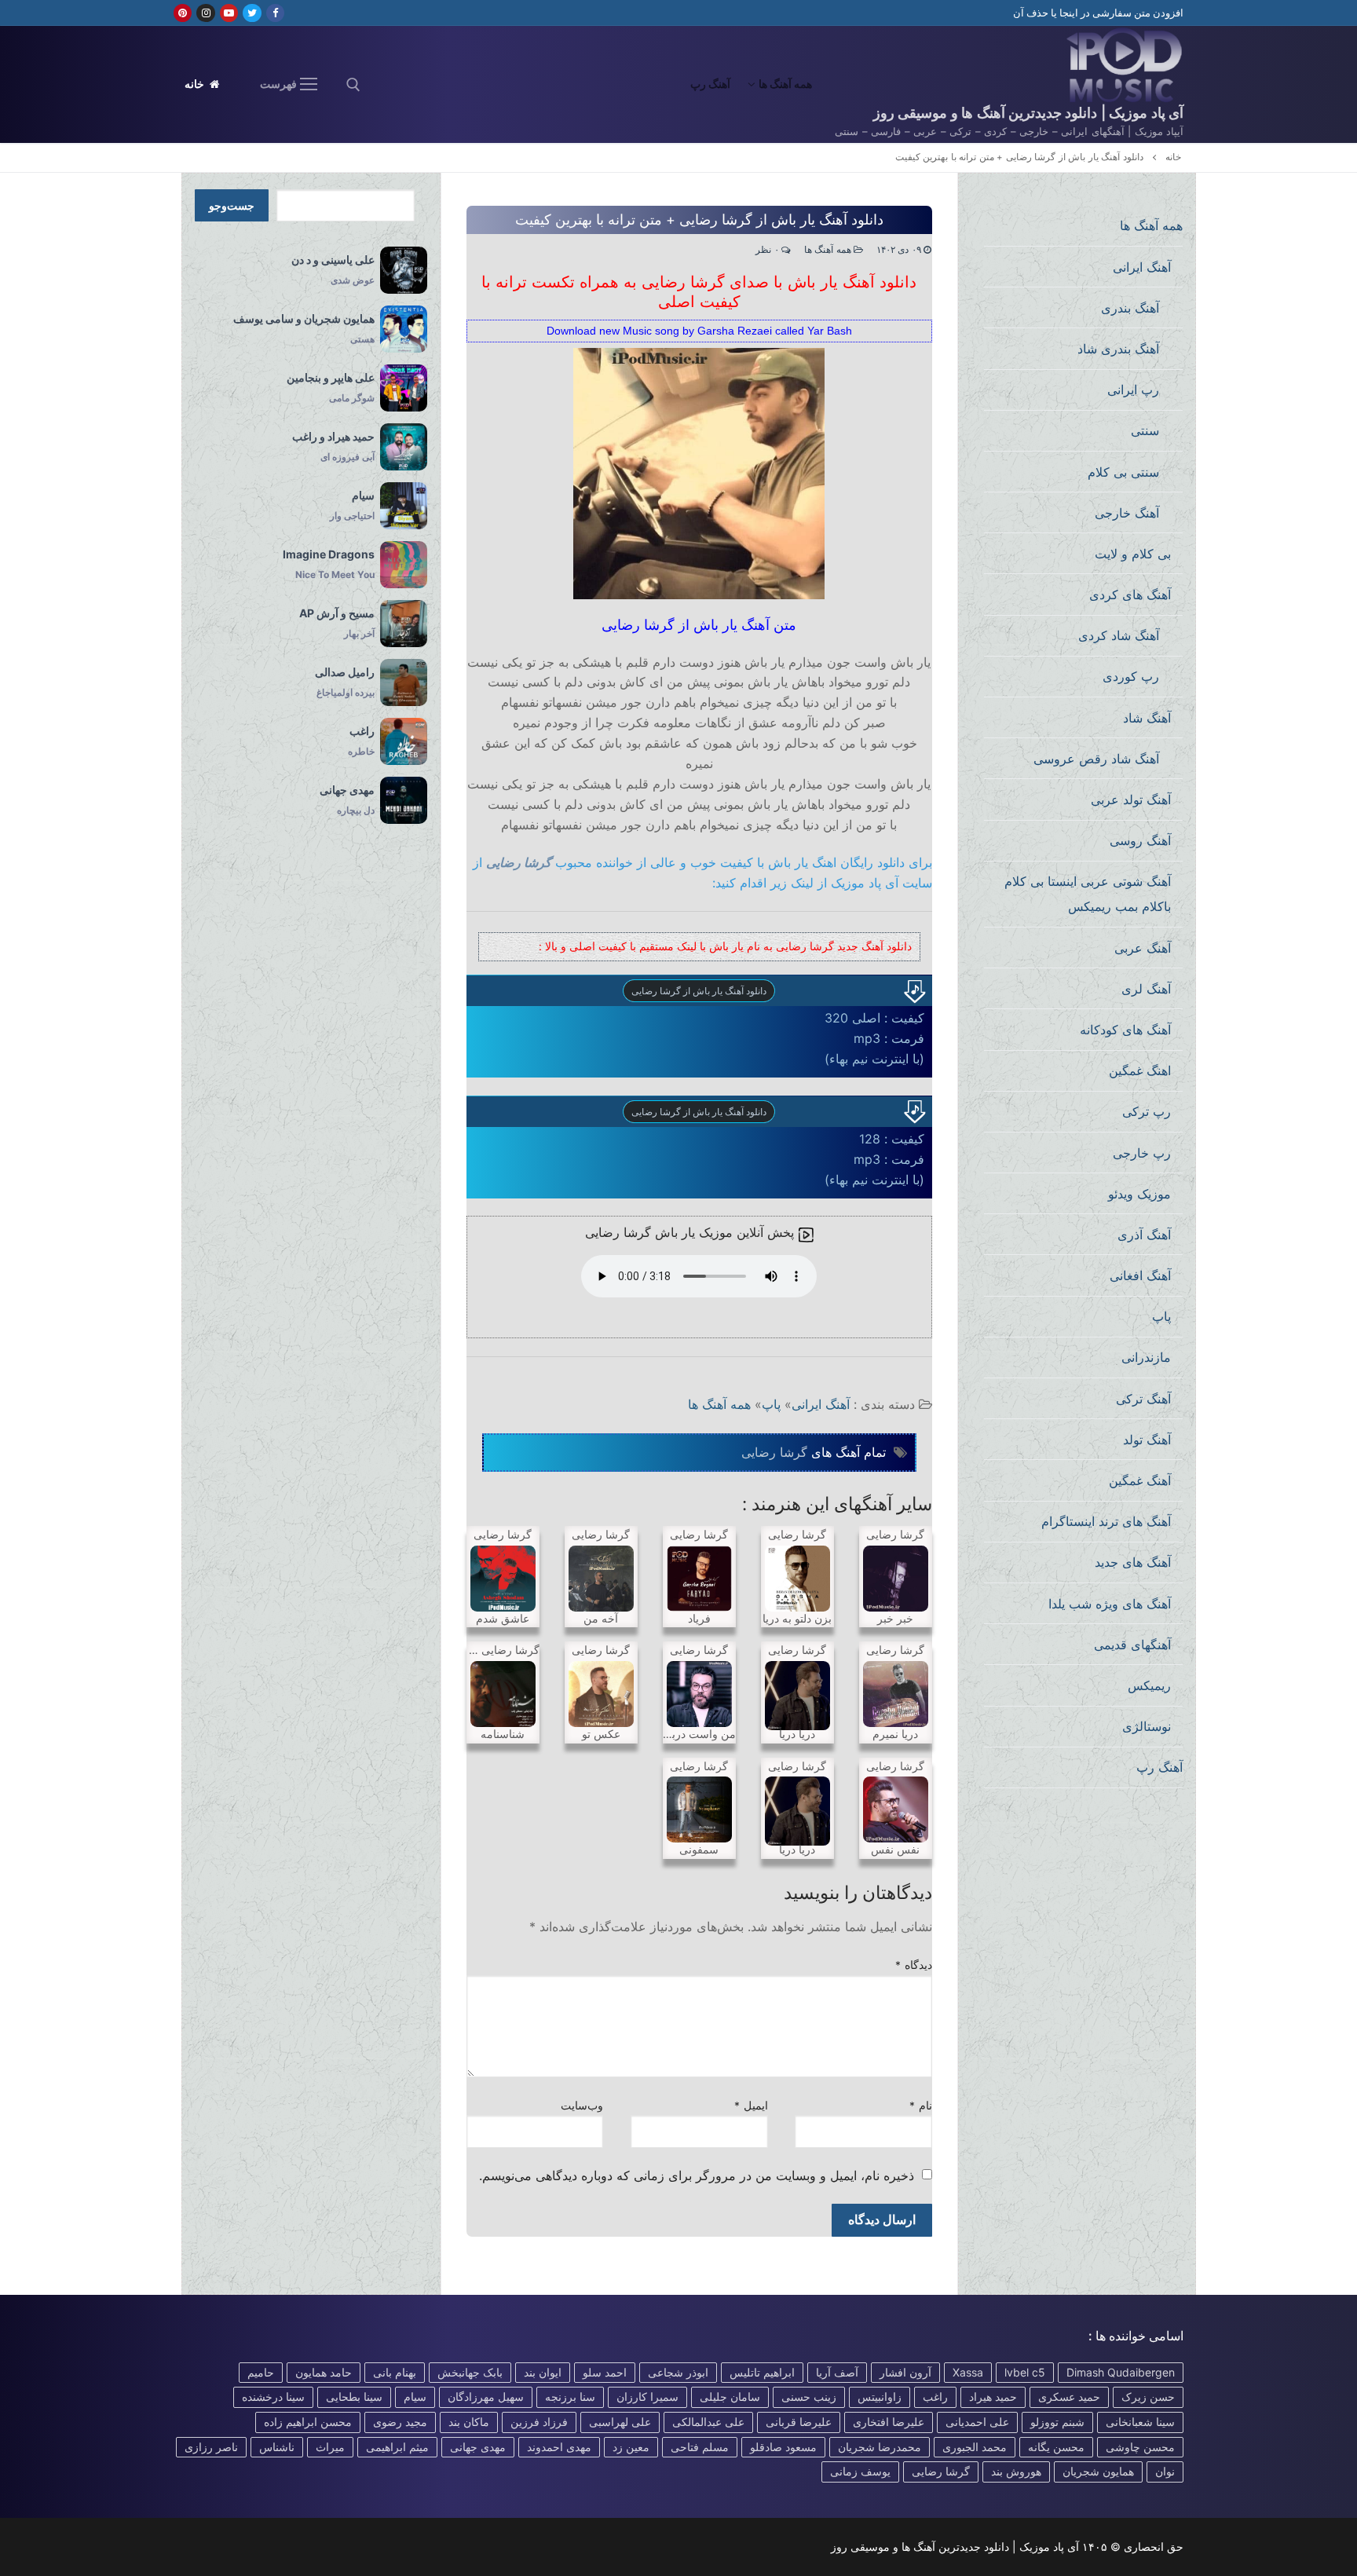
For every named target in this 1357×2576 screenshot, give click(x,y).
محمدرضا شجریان (880, 2447)
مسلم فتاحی (700, 2447)
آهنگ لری (1146, 989)
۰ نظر (768, 250)
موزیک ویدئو (1139, 1194)
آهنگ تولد (1147, 1440)
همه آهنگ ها (829, 250)
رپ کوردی (1131, 676)
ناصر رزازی (211, 2447)
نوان (1165, 2471)
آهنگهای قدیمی (1132, 1645)
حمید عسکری (1069, 2397)
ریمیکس (1149, 1685)
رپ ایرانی (1133, 390)
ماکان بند (469, 2422)
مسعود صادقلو (783, 2447)
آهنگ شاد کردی (1119, 635)
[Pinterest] (183, 13)
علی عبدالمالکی (708, 2422)
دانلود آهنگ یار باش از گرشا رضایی (699, 991)
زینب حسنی (809, 2397)
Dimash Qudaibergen (1121, 2372)
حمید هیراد (993, 2397)
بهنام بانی (395, 2372)
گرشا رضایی (519, 862)
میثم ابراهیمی (397, 2447)
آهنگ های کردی (1130, 595)
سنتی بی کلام (1123, 472)
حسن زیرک (1148, 2397)
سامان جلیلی (730, 2397)
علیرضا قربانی (799, 2422)
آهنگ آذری (1144, 1235)
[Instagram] (205, 13)
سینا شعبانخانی (1140, 2422)
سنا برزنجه (570, 2397)
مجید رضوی (400, 2422)
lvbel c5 (1025, 2372)
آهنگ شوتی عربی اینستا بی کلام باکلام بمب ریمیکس (1088, 894)
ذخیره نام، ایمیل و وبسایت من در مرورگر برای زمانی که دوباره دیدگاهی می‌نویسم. (697, 2175)
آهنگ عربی (1143, 948)
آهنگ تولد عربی (1131, 800)
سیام (415, 2397)
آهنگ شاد (1147, 718)
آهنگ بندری (1130, 308)
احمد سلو (605, 2372)
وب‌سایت (582, 2106)
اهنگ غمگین (1140, 1070)
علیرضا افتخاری (889, 2422)
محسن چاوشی (1140, 2447)
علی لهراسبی (620, 2422)
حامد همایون (324, 2372)
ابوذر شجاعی (678, 2372)
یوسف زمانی (860, 2471)
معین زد (631, 2447)
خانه (196, 84)
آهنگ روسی (1140, 840)
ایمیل (751, 2106)
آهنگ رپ (1159, 1767)
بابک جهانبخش (470, 2372)
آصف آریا (837, 2372)
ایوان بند (543, 2372)
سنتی (1145, 430)
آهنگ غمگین (1140, 1480)
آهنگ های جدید (1133, 1562)
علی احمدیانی (977, 2422)
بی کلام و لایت (1133, 554)
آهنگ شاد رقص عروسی (1096, 759)
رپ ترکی (1147, 1111)
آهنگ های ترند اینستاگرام (1106, 1521)
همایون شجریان (1098, 2471)
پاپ (771, 1404)
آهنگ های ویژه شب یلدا (1110, 1604)
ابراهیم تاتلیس (762, 2372)
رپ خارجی (1142, 1153)
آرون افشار (905, 2372)
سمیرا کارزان (647, 2397)
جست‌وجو (232, 206)
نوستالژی (1147, 1726)
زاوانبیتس (880, 2397)
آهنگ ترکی (1143, 1399)
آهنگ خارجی (1127, 513)
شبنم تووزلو (1057, 2422)
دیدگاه (914, 1965)
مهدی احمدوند (559, 2447)
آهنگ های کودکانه (1125, 1030)
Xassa (968, 2372)
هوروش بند (1016, 2471)
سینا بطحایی (354, 2397)
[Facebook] (275, 13)
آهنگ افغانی (1140, 1275)
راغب (935, 2397)
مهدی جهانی (478, 2447)
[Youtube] (229, 13)
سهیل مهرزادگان (486, 2397)
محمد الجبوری (975, 2447)
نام (921, 2106)
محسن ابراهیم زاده (308, 2422)
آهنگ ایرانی (821, 1404)
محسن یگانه (1056, 2447)
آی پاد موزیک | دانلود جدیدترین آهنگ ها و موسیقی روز (1028, 113)
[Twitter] (252, 13)
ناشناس (277, 2447)
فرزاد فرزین (539, 2422)
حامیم (261, 2372)
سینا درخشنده (273, 2397)
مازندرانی (1146, 1357)
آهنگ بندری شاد (1118, 349)
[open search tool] (353, 85)
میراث (330, 2447)
